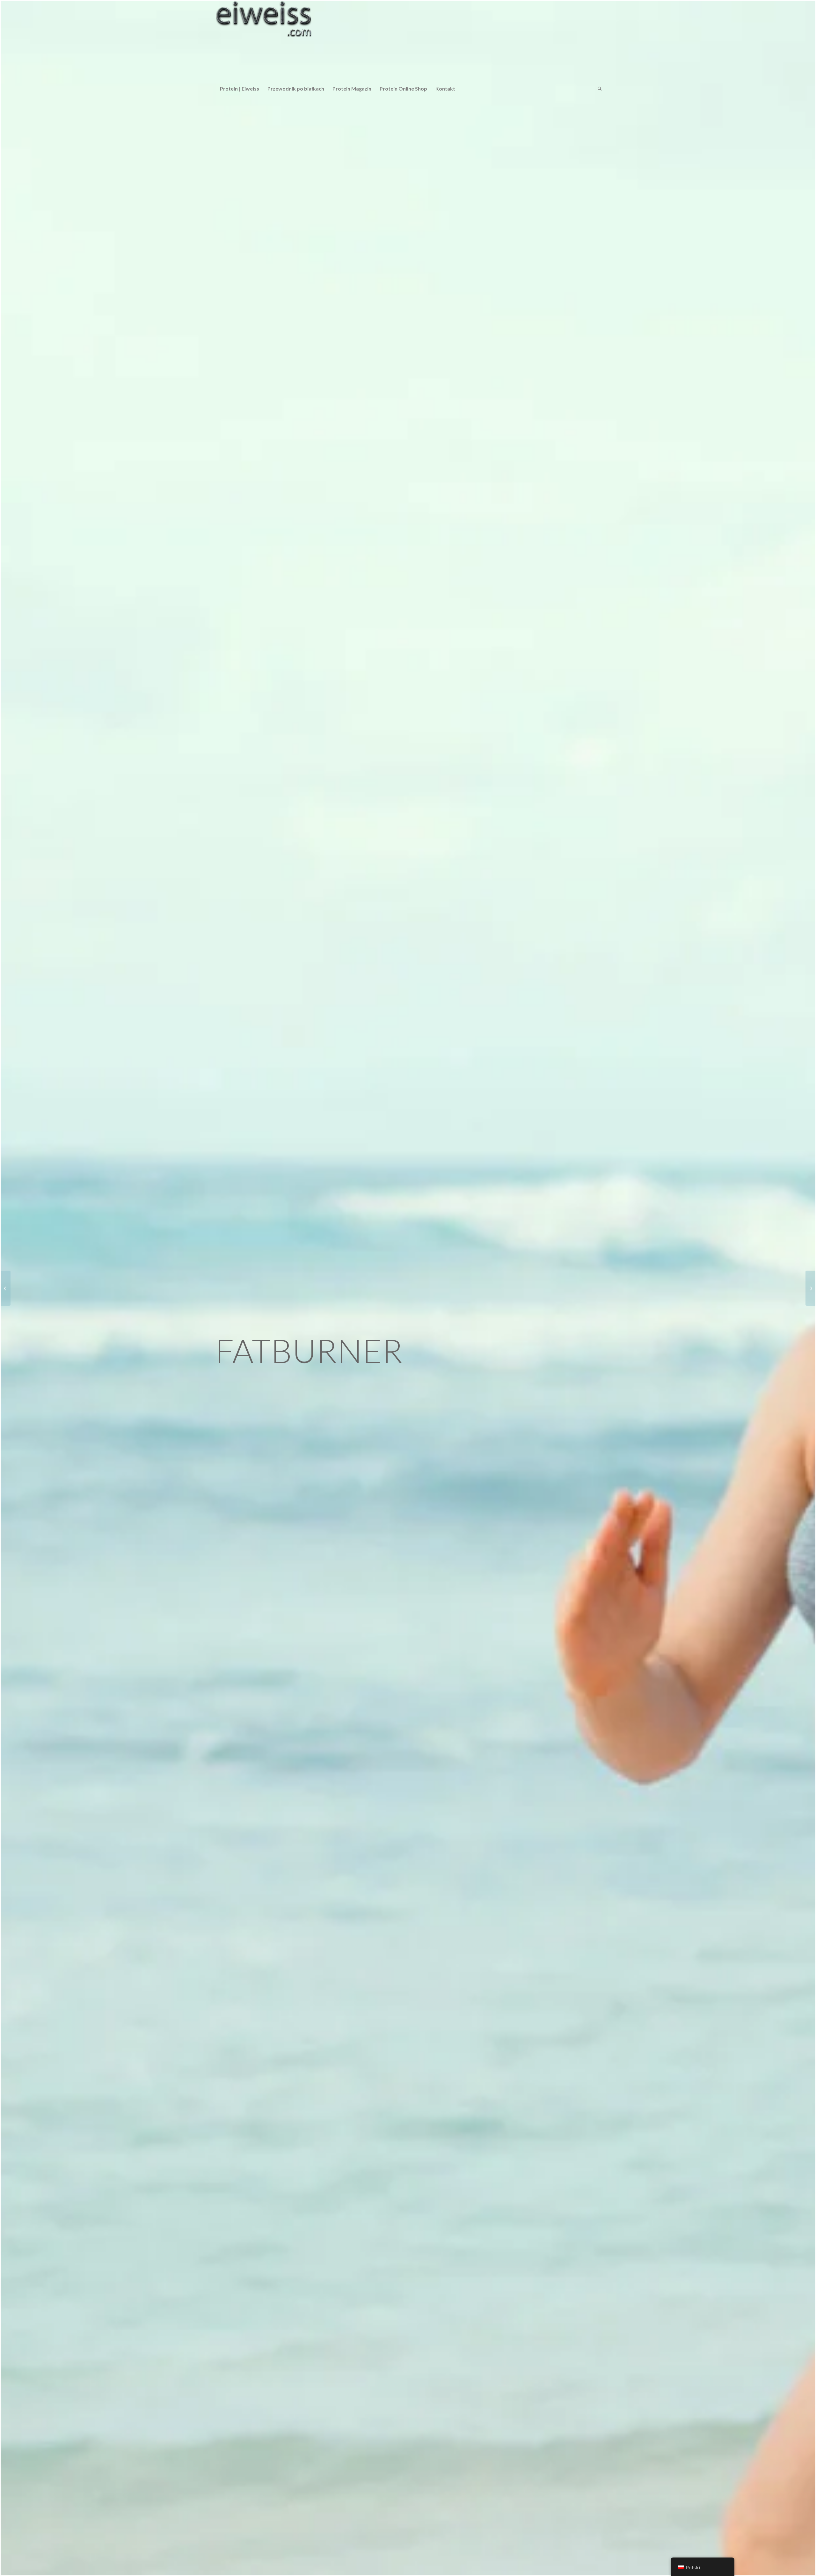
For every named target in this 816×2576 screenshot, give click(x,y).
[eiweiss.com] (264, 40)
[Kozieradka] (810, 1288)
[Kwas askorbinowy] (6, 1288)
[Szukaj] (598, 89)
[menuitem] (240, 89)
